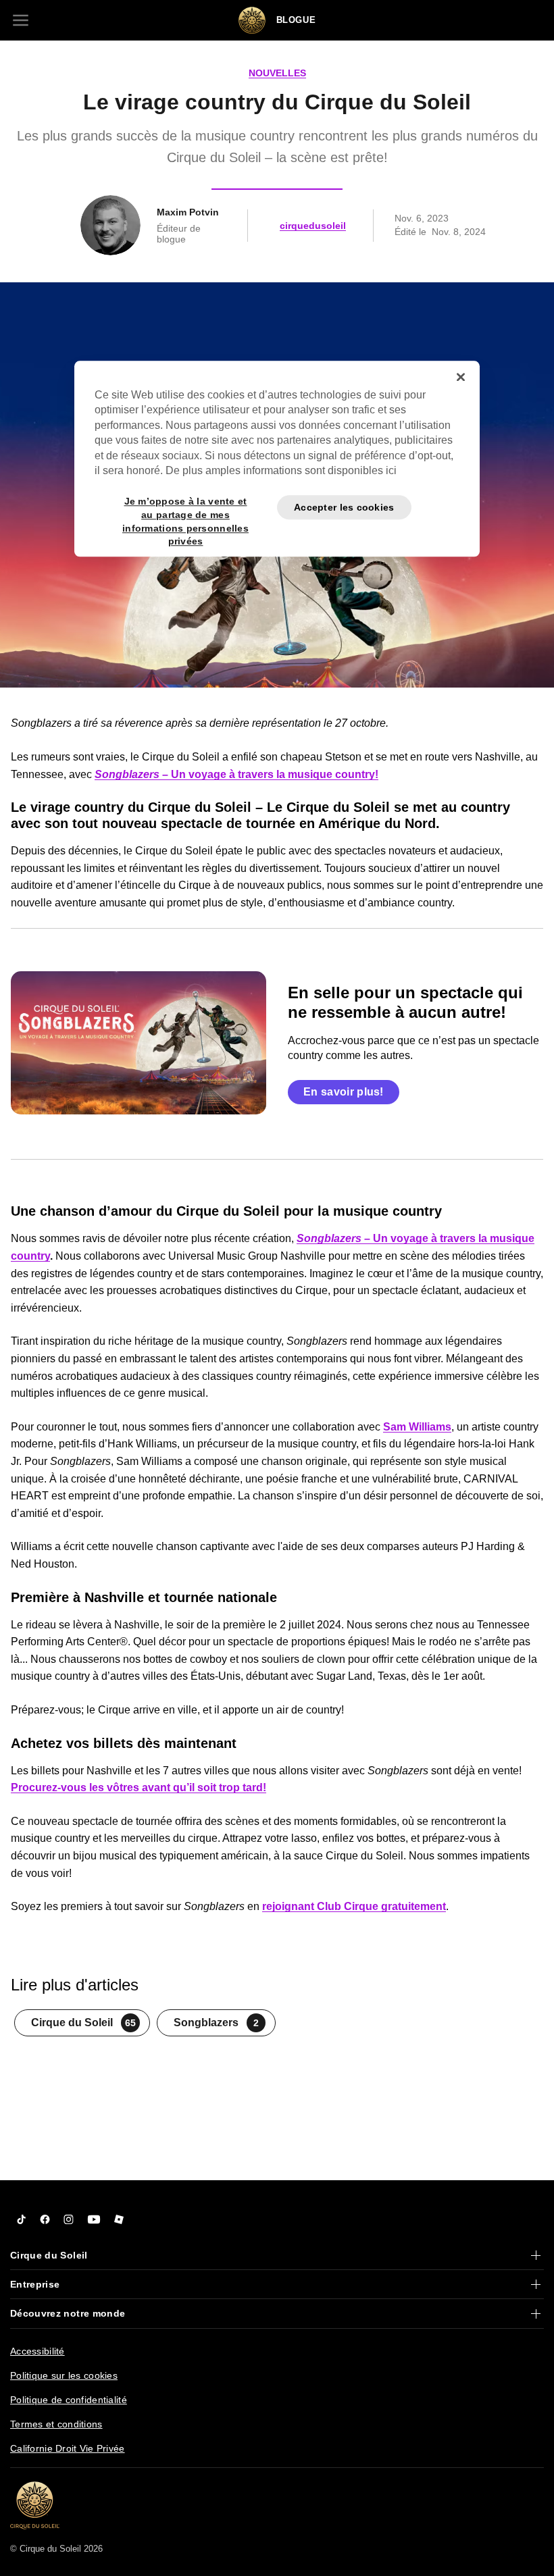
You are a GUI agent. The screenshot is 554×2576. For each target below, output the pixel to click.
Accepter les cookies (344, 507)
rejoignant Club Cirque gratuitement (354, 1906)
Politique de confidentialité (69, 2400)
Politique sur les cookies (64, 2375)
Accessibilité (37, 2351)
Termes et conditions (56, 2424)
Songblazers (127, 774)
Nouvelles (277, 73)
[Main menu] (20, 20)
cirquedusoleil (313, 226)
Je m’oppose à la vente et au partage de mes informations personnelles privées (185, 508)
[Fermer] (461, 377)
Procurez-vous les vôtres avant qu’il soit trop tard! (138, 1787)
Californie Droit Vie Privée (68, 2448)
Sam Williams (417, 1427)
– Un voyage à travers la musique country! (269, 774)
